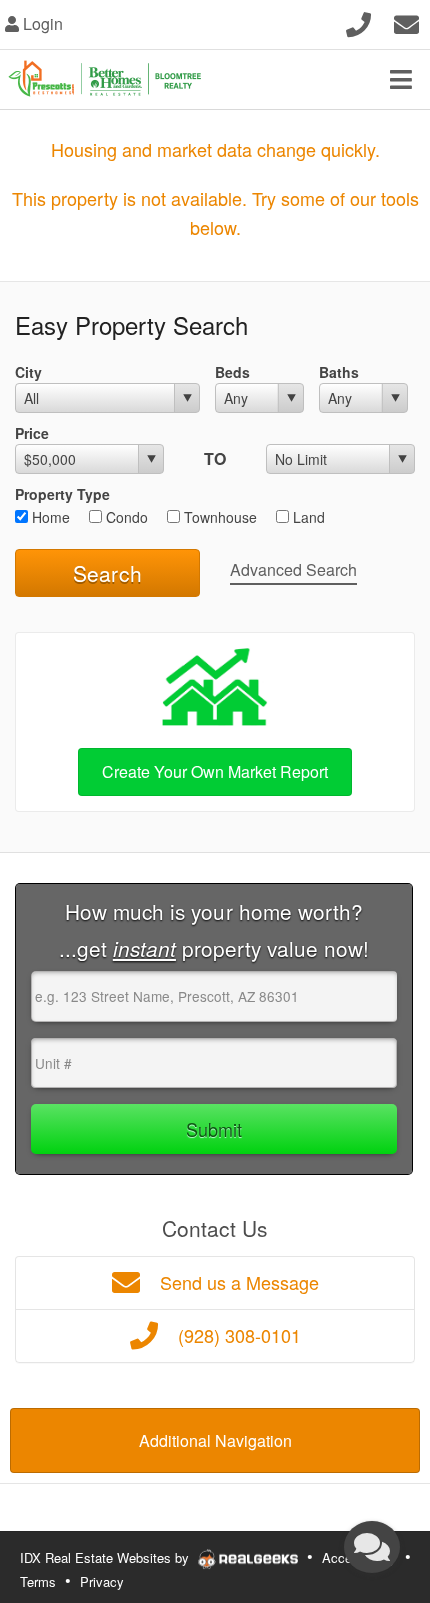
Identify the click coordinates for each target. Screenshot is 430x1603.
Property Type (62, 494)
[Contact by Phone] (358, 21)
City (28, 372)
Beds (232, 372)
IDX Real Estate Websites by (106, 1557)
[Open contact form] (406, 21)
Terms (38, 1581)
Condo (125, 517)
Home (49, 517)
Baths (339, 372)
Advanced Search (293, 569)
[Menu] (401, 79)
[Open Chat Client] (372, 1547)
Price (32, 433)
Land (307, 517)
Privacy (102, 1581)
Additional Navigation (215, 1440)
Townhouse (218, 517)
